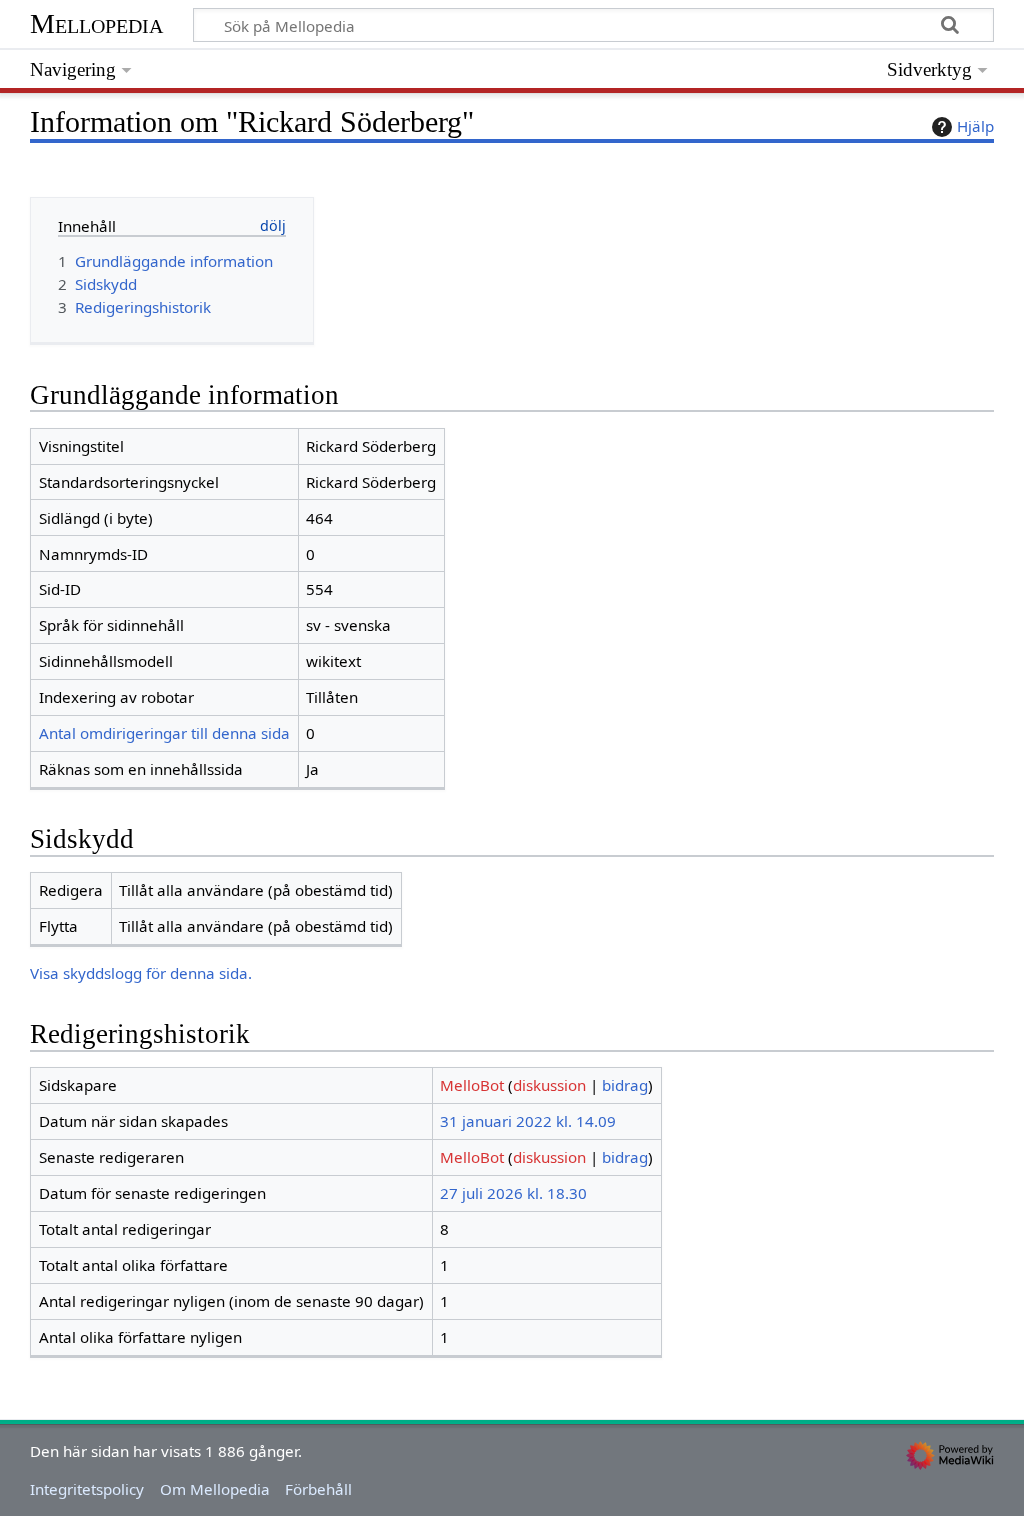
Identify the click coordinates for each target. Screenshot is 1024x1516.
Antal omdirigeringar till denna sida (164, 733)
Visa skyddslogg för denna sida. (141, 973)
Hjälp (975, 126)
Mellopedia (96, 23)
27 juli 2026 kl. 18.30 (513, 1193)
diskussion (549, 1085)
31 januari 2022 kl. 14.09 (528, 1121)
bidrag (625, 1085)
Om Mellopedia (215, 1489)
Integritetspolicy (87, 1489)
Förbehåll (318, 1489)
